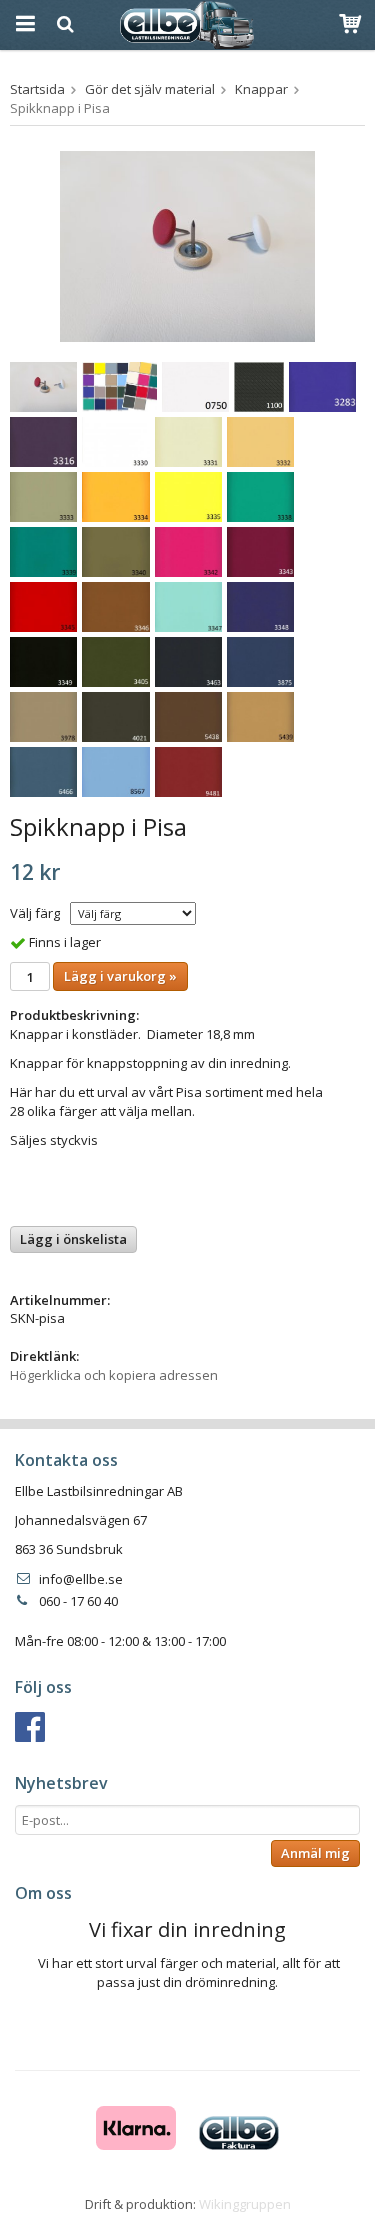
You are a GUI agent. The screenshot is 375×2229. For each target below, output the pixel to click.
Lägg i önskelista (73, 1239)
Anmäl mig (315, 1853)
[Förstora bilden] (187, 245)
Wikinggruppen (245, 2204)
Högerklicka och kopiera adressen (114, 1375)
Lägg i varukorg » (120, 976)
